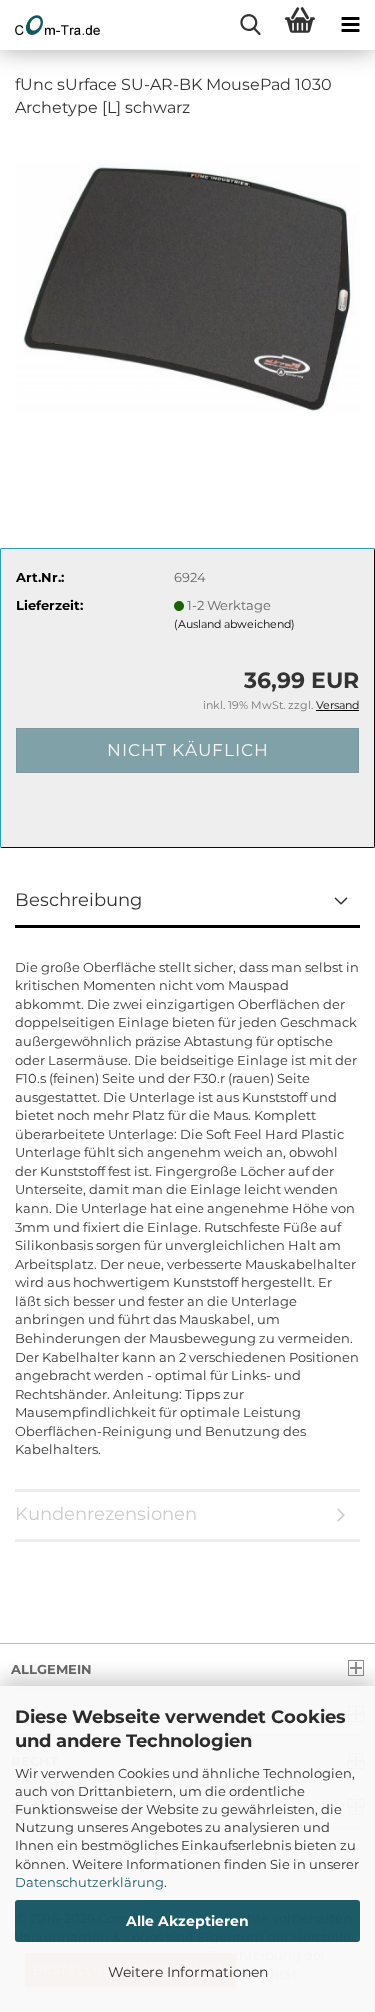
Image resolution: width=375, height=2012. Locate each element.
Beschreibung (78, 900)
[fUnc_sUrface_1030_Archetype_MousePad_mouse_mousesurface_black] (187, 286)
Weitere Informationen (188, 1972)
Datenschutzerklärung (89, 1882)
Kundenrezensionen (106, 1514)
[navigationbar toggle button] (350, 25)
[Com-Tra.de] (50, 25)
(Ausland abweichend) (234, 624)
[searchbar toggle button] (250, 25)
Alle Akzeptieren (187, 1921)
